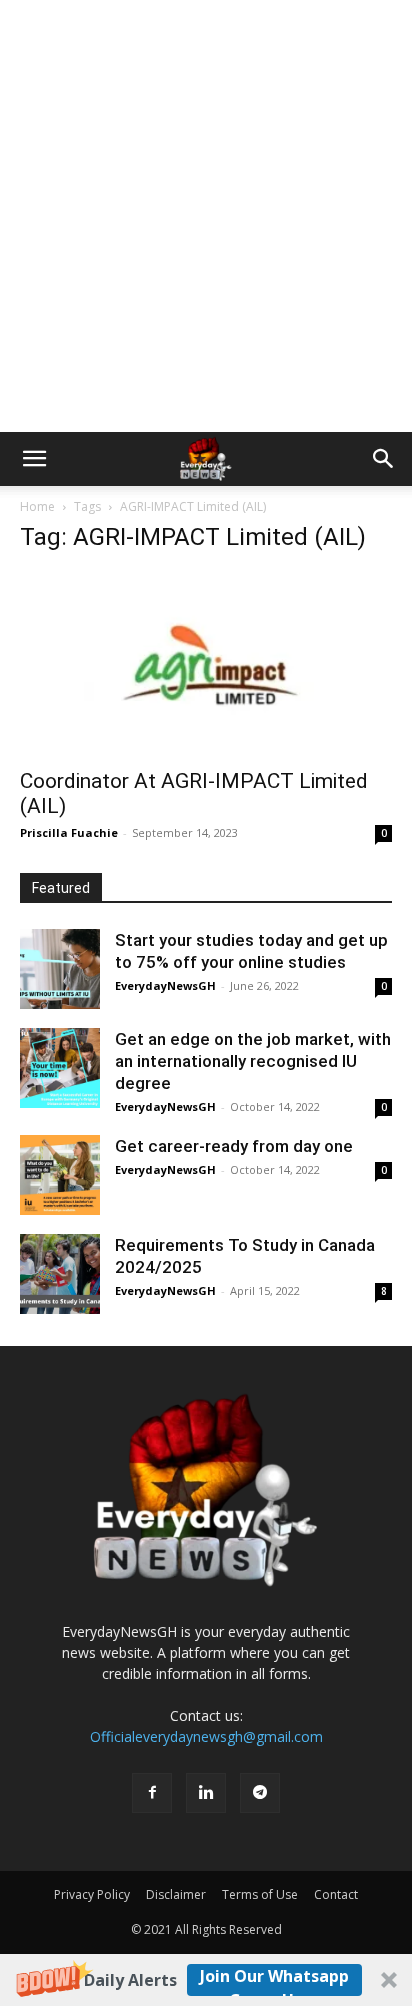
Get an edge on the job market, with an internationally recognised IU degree (253, 1061)
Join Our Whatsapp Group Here (274, 1980)
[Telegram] (260, 1793)
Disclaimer (176, 1894)
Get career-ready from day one (234, 1146)
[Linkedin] (206, 1793)
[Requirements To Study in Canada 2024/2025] (60, 1274)
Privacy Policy (92, 1894)
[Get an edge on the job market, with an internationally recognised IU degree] (60, 1068)
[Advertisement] (206, 216)
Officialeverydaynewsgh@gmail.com (206, 1736)
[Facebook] (152, 1793)
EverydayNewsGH (165, 985)
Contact (336, 1894)
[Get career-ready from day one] (60, 1175)
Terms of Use (260, 1894)
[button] (206, 1980)
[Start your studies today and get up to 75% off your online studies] (60, 969)
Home (37, 506)
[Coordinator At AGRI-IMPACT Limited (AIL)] (206, 664)
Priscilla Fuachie (69, 832)
